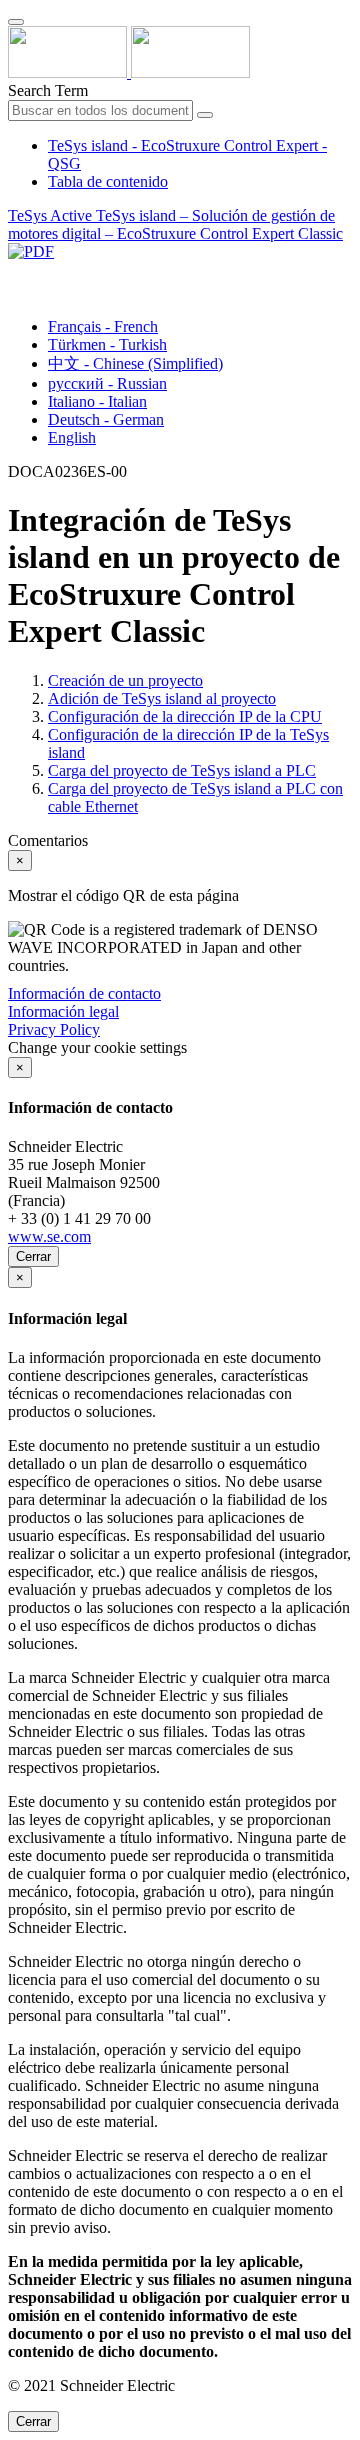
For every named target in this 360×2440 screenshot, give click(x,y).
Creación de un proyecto (125, 680)
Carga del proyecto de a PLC (182, 770)
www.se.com (49, 1236)
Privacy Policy (54, 1029)
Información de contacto (84, 993)
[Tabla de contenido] (16, 274)
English (72, 437)
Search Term (48, 90)
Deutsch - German (106, 419)
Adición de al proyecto (162, 698)
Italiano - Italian (97, 401)
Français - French (103, 326)
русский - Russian (107, 383)
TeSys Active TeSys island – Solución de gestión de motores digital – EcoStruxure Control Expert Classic (175, 224)
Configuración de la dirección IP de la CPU (185, 716)
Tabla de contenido (108, 181)
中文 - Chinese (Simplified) (135, 363)
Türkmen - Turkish (107, 344)
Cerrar (33, 1256)
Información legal (63, 1011)
